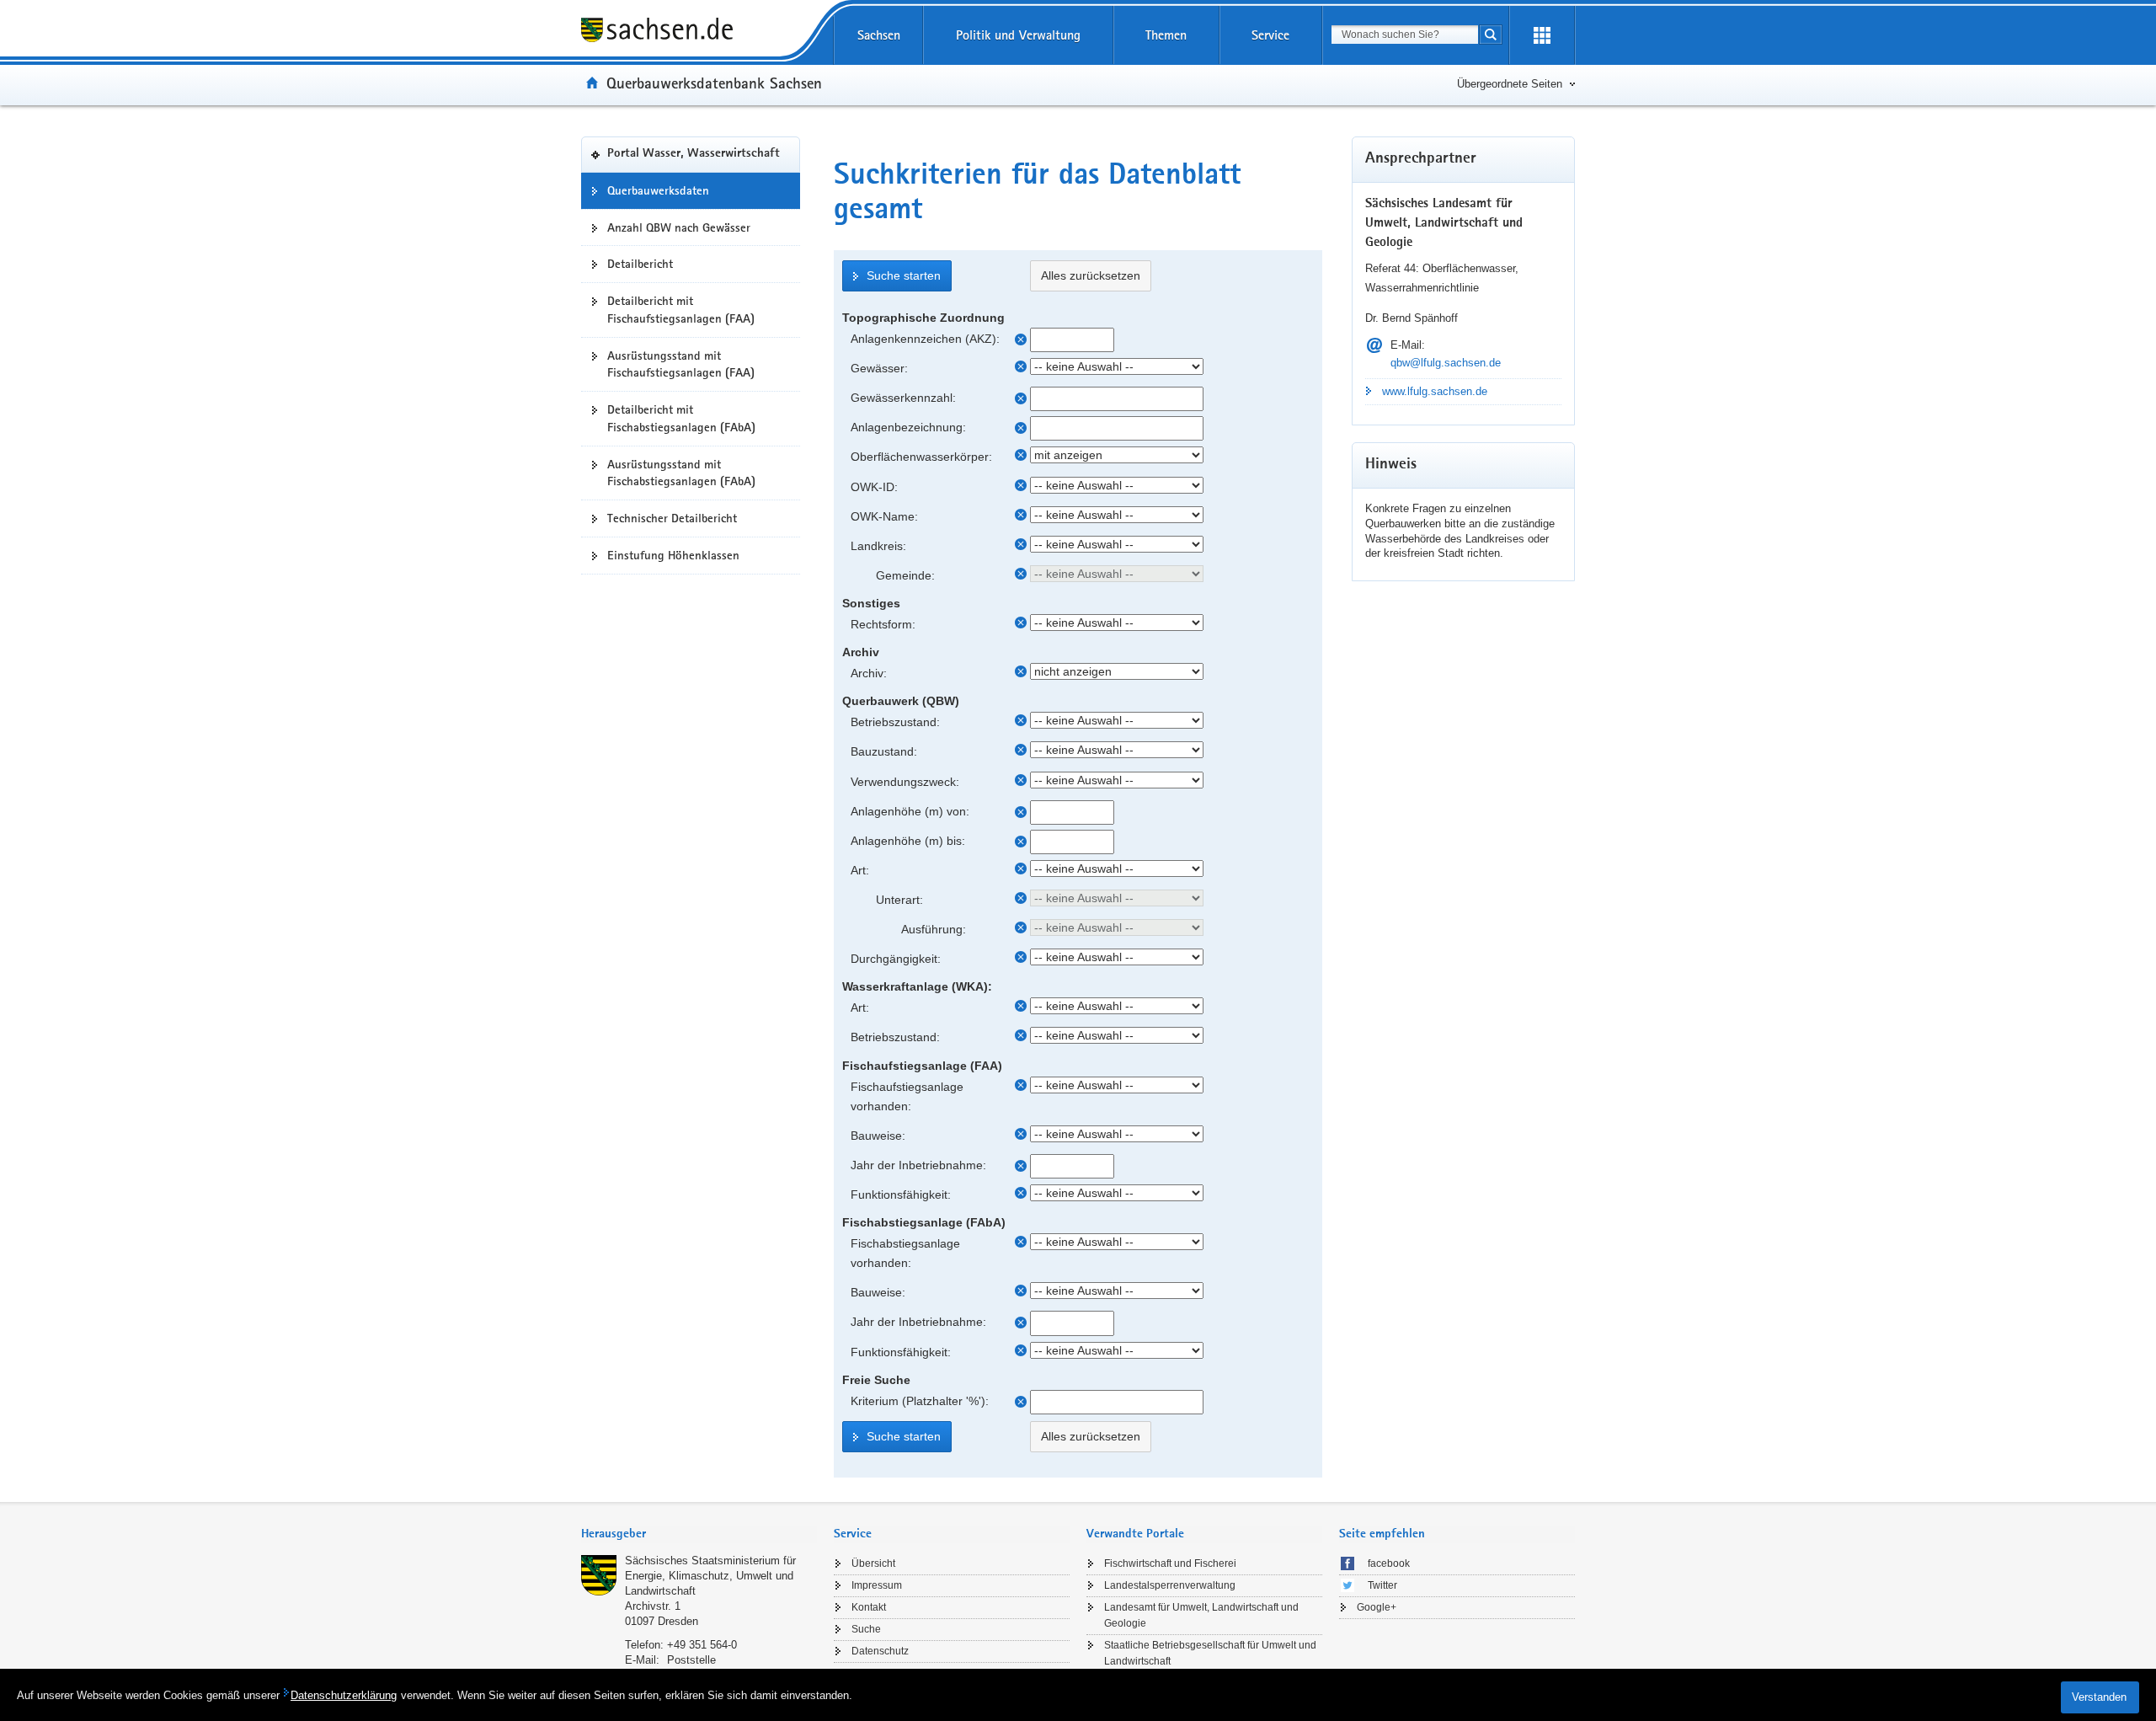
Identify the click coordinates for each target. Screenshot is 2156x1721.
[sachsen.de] (691, 32)
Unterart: (899, 900)
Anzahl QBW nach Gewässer (679, 227)
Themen (1166, 35)
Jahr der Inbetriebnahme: (918, 1165)
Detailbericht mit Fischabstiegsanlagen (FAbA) (681, 418)
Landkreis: (878, 546)
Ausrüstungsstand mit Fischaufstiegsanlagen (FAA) (681, 364)
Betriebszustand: (895, 722)
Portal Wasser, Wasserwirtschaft (694, 154)
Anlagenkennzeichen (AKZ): (925, 339)
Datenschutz (880, 1651)
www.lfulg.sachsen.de (1435, 391)
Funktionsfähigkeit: (901, 1195)
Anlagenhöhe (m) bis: (908, 841)
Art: (860, 870)
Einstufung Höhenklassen (673, 555)
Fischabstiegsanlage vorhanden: (905, 1253)
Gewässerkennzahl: (903, 398)
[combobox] (1405, 35)
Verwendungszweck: (905, 782)
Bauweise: (878, 1136)
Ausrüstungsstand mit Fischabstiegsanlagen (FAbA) (681, 473)
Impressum (877, 1585)
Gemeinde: (905, 575)
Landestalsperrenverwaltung (1170, 1585)
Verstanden (2099, 1697)
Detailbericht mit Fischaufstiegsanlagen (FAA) (681, 310)
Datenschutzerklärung (344, 1695)
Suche (866, 1629)
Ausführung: (934, 929)
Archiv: (869, 673)
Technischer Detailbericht (672, 518)
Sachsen (879, 35)
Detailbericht (640, 264)
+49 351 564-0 (702, 1645)
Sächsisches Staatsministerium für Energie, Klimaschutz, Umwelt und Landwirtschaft (710, 1576)
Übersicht (873, 1563)
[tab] (699, 1535)
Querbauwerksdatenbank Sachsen (714, 83)
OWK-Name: (884, 516)
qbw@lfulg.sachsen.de (1446, 363)
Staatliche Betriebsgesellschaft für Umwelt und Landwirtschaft (1210, 1653)
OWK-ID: (874, 487)
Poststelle (691, 1660)
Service (1270, 35)
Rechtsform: (883, 624)
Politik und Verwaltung (1018, 35)
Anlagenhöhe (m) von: (910, 811)
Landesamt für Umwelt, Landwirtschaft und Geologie (1201, 1615)
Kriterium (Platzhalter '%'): (920, 1401)
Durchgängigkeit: (896, 959)
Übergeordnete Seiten (1510, 84)
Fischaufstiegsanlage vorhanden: (907, 1096)
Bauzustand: (884, 751)
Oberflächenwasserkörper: (921, 457)
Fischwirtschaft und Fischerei (1170, 1563)
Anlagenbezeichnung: (908, 427)
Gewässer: (879, 368)
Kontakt (869, 1607)
